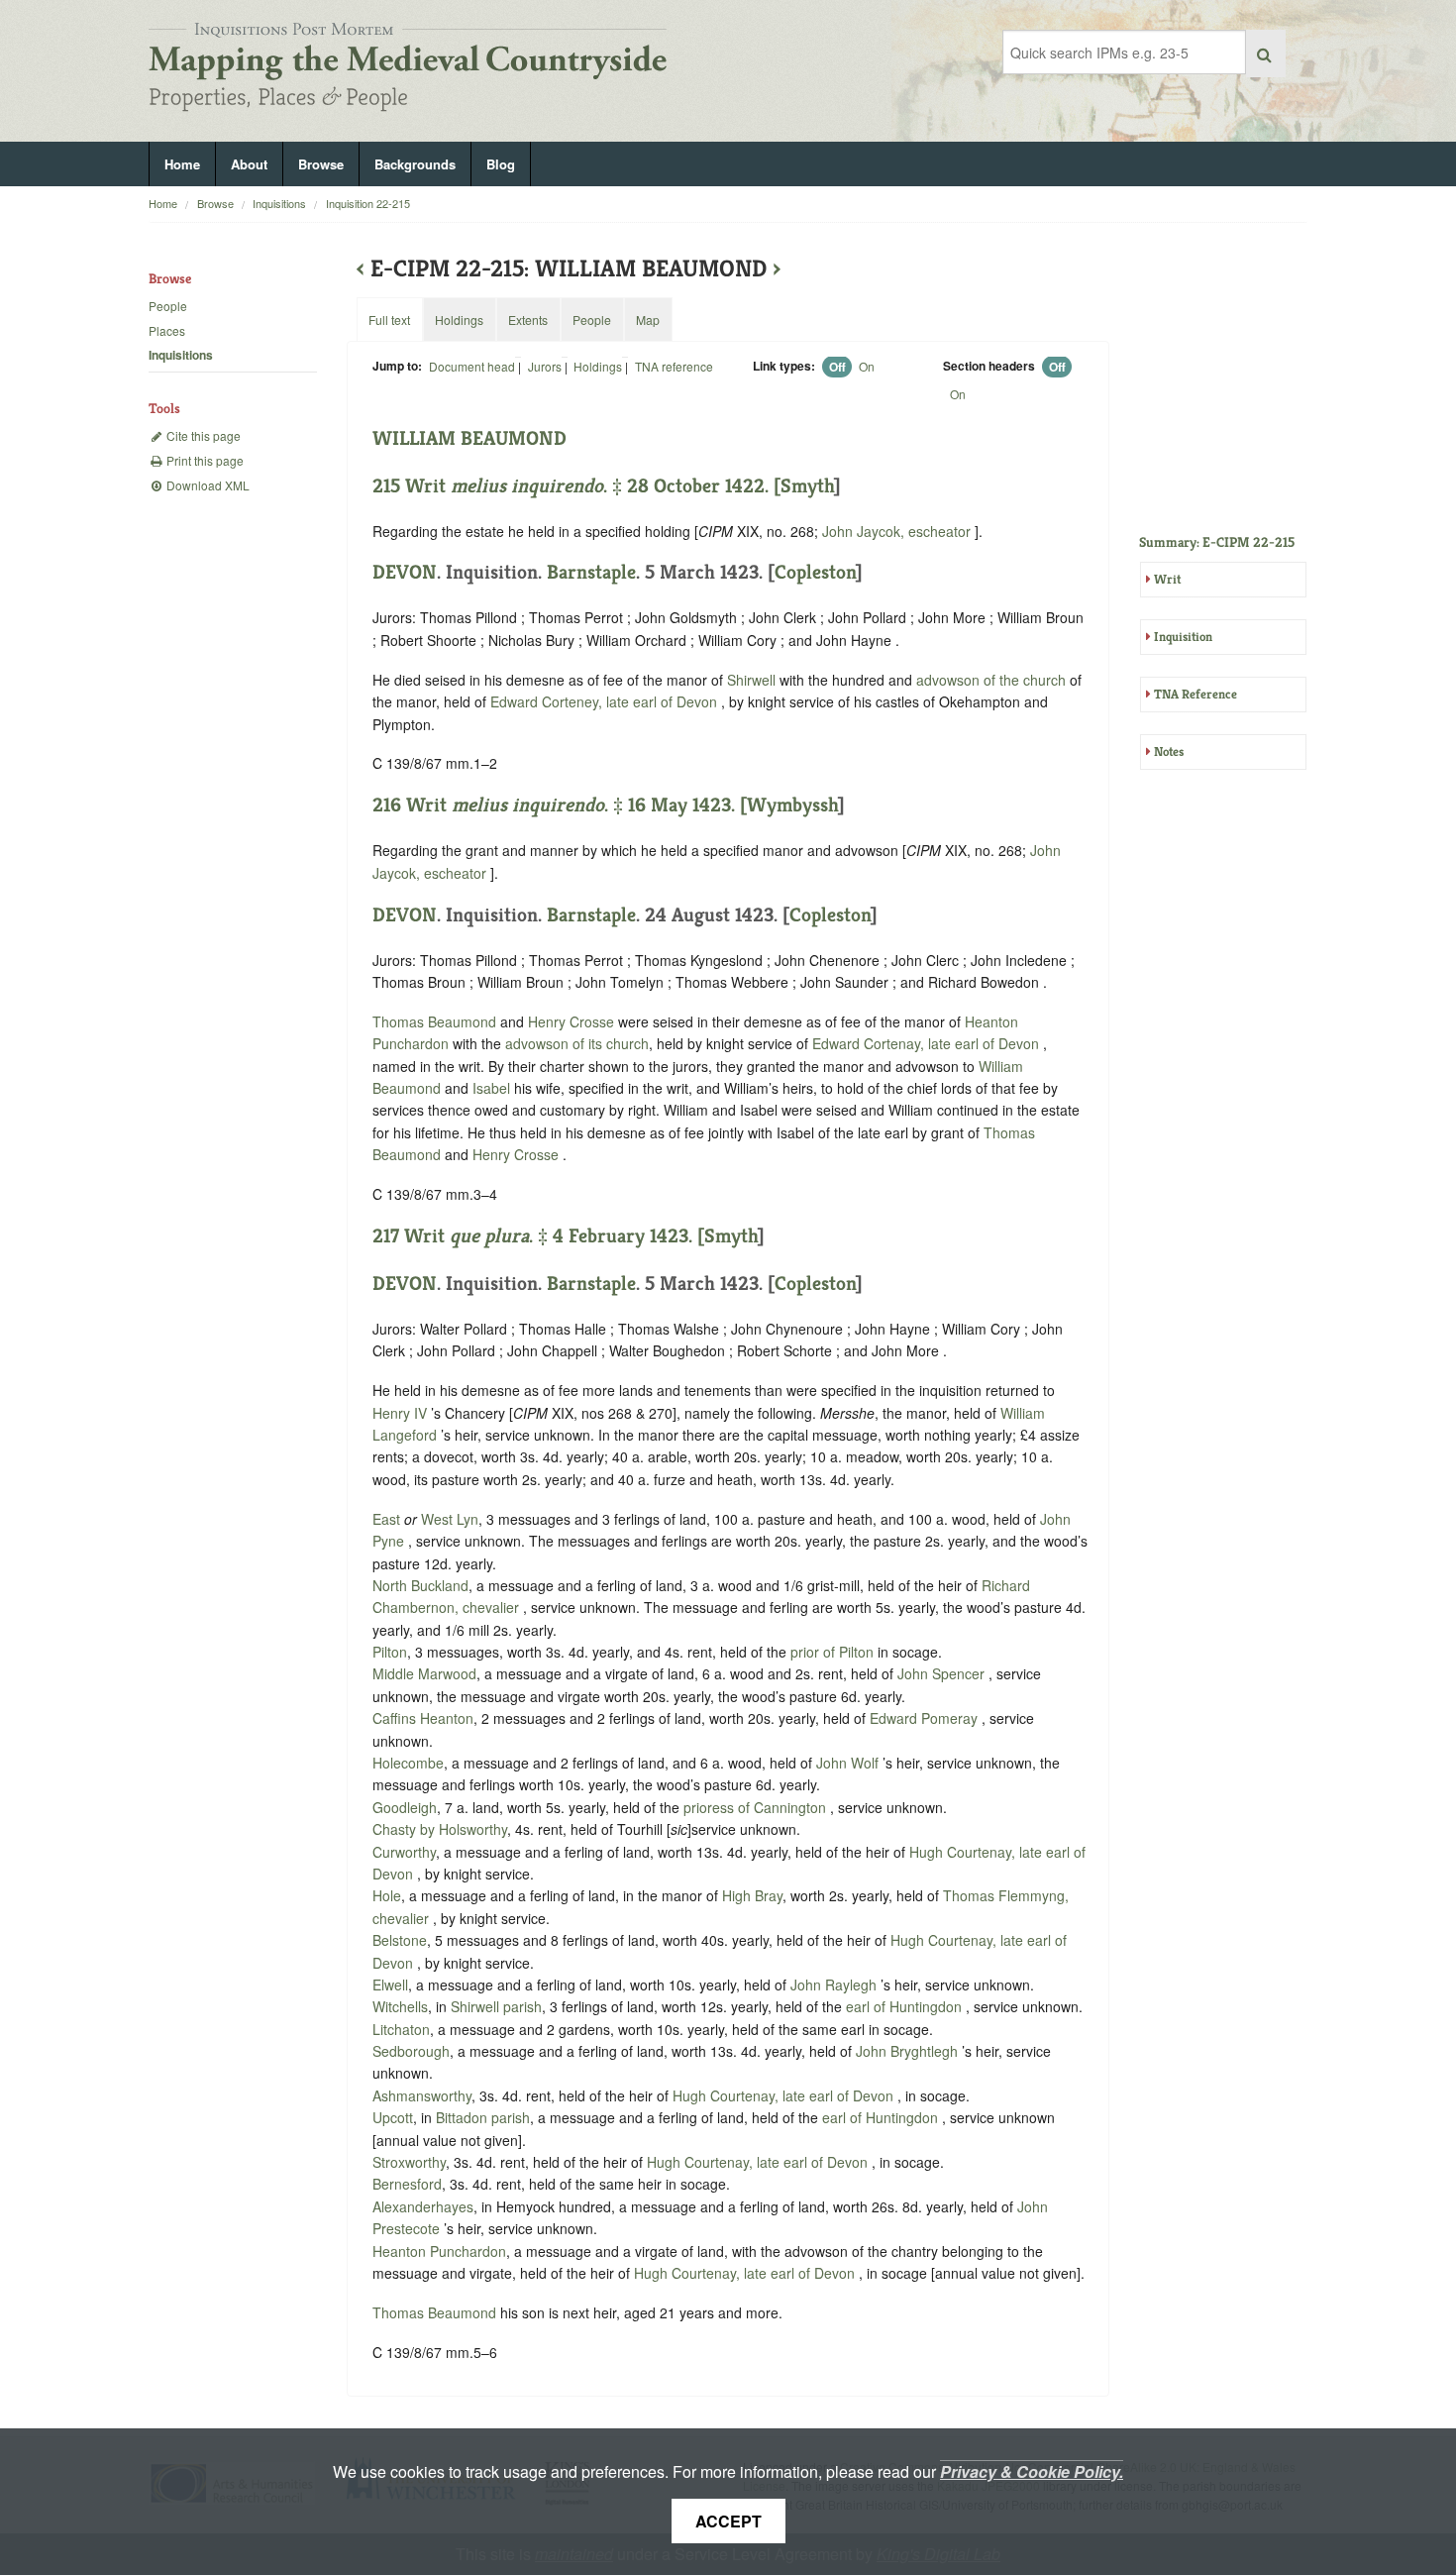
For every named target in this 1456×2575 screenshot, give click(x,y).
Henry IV (402, 1413)
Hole (387, 1895)
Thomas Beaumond (436, 1021)
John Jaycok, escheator (898, 531)
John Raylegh (835, 1985)
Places (167, 330)
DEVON (405, 572)
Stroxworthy (409, 2162)
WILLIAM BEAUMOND (469, 438)
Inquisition (1183, 637)
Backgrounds (415, 164)
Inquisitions (279, 203)
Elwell (390, 1985)
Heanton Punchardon (439, 2251)
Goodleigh (405, 1807)
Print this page (204, 460)
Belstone (400, 1940)
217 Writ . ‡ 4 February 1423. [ (538, 1236)
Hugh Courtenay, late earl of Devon (785, 2095)
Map (648, 320)
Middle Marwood (424, 1673)
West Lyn (450, 1519)
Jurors (545, 366)
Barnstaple (591, 572)
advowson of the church (991, 680)
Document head (472, 366)
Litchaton (401, 2029)
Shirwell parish (496, 2006)
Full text (389, 320)
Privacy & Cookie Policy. (1032, 2471)
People (168, 306)
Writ (1167, 579)
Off (837, 367)
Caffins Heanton (423, 1718)
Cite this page (202, 435)
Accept (728, 2521)
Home (182, 164)
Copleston (815, 572)
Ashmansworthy (422, 2095)
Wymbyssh (792, 805)
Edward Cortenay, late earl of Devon (928, 1043)
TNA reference (674, 366)
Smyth (807, 486)
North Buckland (420, 1585)
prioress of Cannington (757, 1807)
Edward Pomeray (926, 1718)
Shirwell (751, 680)
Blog (501, 164)
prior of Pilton (834, 1652)
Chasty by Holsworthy (440, 1829)
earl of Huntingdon (906, 2006)
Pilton (390, 1652)
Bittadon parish (483, 2117)
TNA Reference (1196, 694)
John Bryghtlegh (909, 2051)
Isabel (491, 1088)
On (867, 366)
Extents (528, 320)
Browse (321, 164)
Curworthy (404, 1852)
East (386, 1519)
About (249, 164)
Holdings (598, 366)
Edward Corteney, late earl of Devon (606, 701)
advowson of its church (577, 1043)
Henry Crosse (573, 1021)
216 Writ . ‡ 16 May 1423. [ (560, 805)
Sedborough (411, 2051)
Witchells (400, 2006)
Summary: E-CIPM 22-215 (1217, 542)
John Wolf (849, 1763)
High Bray (752, 1895)
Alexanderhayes (423, 2206)
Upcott (393, 2117)
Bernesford (407, 2184)
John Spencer (943, 1673)
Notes (1169, 751)
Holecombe (408, 1763)
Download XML (207, 485)
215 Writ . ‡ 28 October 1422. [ (576, 486)
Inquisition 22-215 (368, 203)
